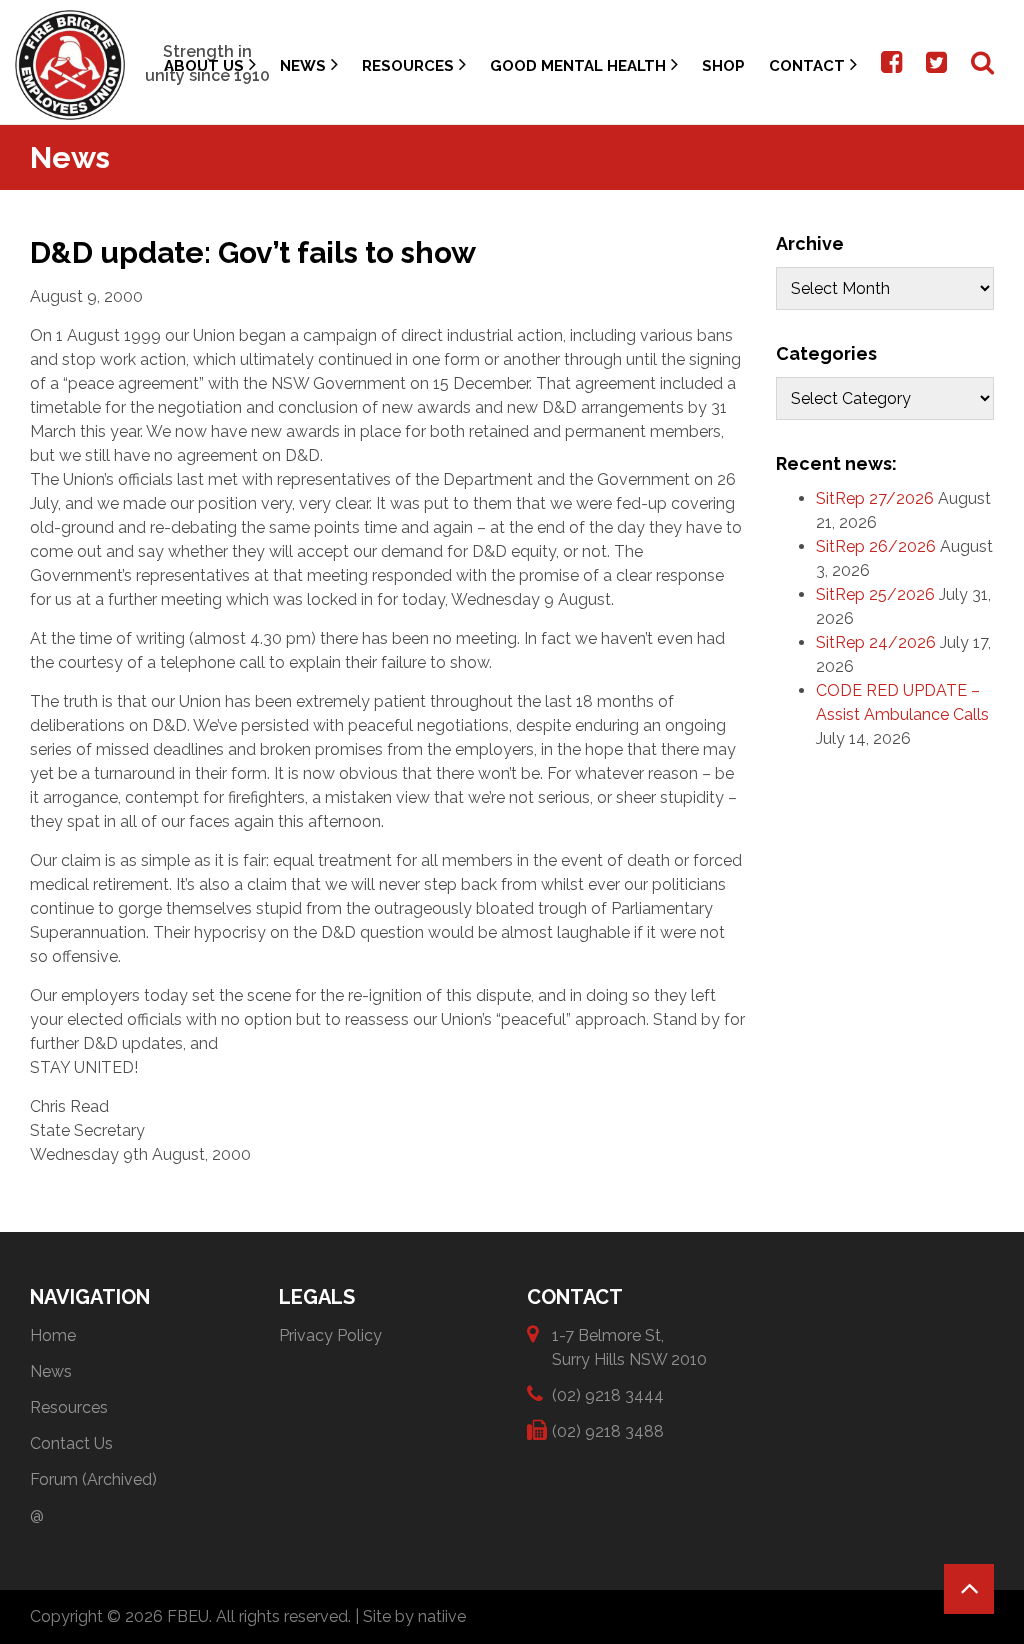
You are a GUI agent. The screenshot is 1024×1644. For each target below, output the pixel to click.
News (303, 66)
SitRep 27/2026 (875, 498)
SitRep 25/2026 (875, 594)
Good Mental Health (578, 66)
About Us (204, 66)
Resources (408, 66)
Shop (723, 66)
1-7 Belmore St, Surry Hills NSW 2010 (629, 1347)
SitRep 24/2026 (876, 642)
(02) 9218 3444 (608, 1395)
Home (53, 1335)
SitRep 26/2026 (876, 546)
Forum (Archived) (93, 1479)
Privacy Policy (330, 1335)
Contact (807, 66)
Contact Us (71, 1443)
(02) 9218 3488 (608, 1431)
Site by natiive (414, 1616)
